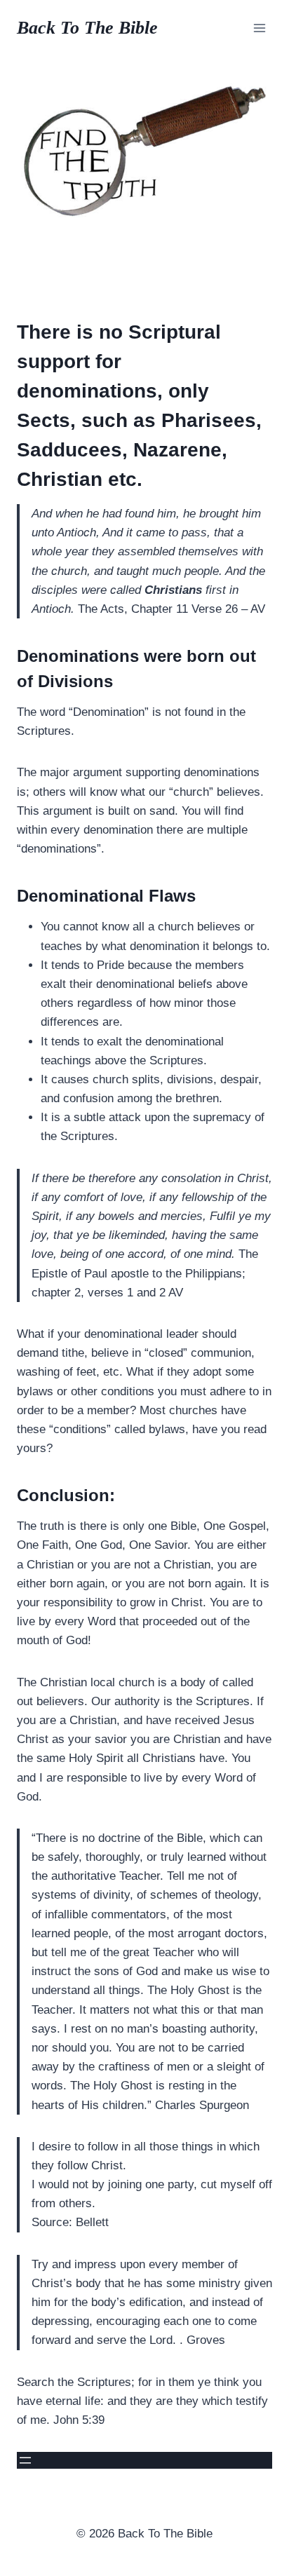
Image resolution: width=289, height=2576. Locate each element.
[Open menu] (259, 28)
